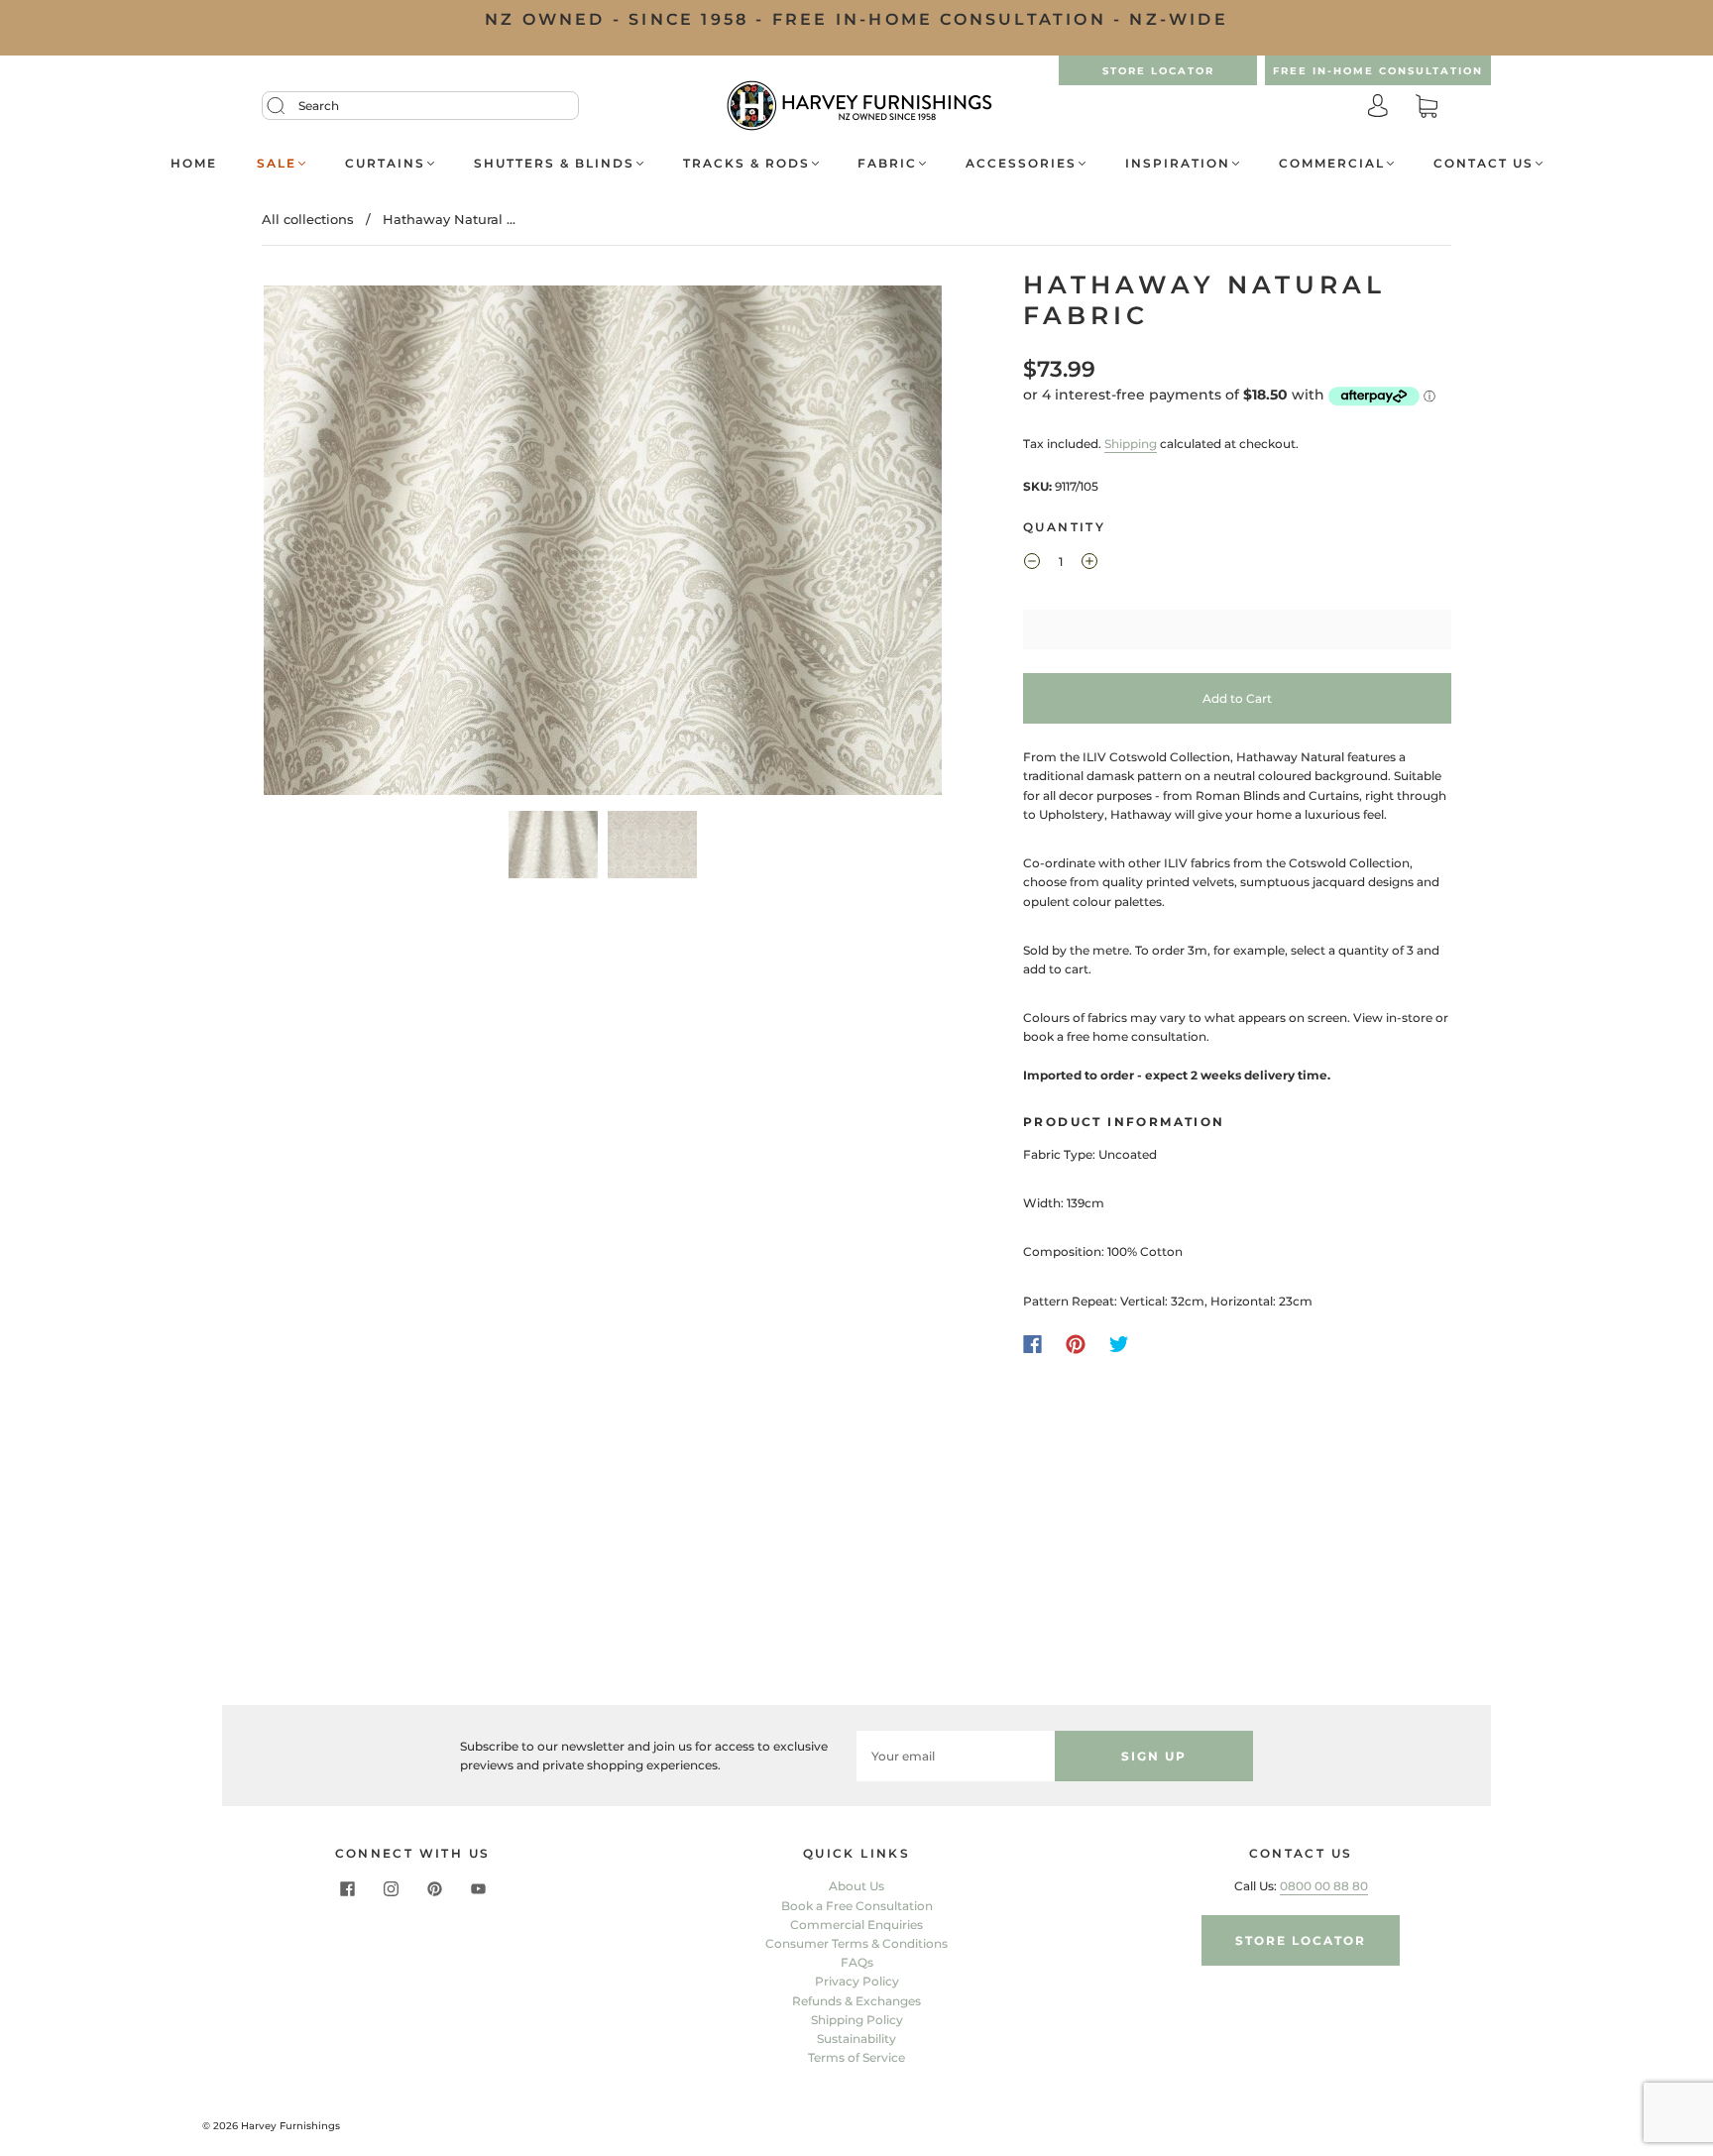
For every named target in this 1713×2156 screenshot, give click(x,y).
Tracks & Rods (746, 163)
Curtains (385, 163)
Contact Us (1484, 163)
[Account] (1378, 108)
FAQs (857, 1962)
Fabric (887, 163)
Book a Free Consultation (857, 1906)
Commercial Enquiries (856, 1925)
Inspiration (1178, 163)
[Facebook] (1032, 1344)
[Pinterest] (1076, 1344)
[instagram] (391, 1888)
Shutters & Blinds (554, 163)
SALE (277, 163)
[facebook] (347, 1888)
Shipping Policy (857, 2020)
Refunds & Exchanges (856, 2001)
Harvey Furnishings (290, 2126)
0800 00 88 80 (1324, 1886)
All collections (308, 219)
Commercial (1332, 163)
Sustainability (856, 2039)
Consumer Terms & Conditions (856, 1943)
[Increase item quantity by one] (1089, 564)
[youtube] (478, 1888)
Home (194, 163)
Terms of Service (856, 2057)
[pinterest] (434, 1888)
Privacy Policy (857, 1981)
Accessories (1021, 163)
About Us (856, 1886)
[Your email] (956, 1756)
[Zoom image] (603, 544)
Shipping (1131, 444)
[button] (332, 544)
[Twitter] (1119, 1344)
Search (319, 106)
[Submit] (288, 106)
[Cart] (1427, 108)
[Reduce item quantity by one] (1032, 564)
